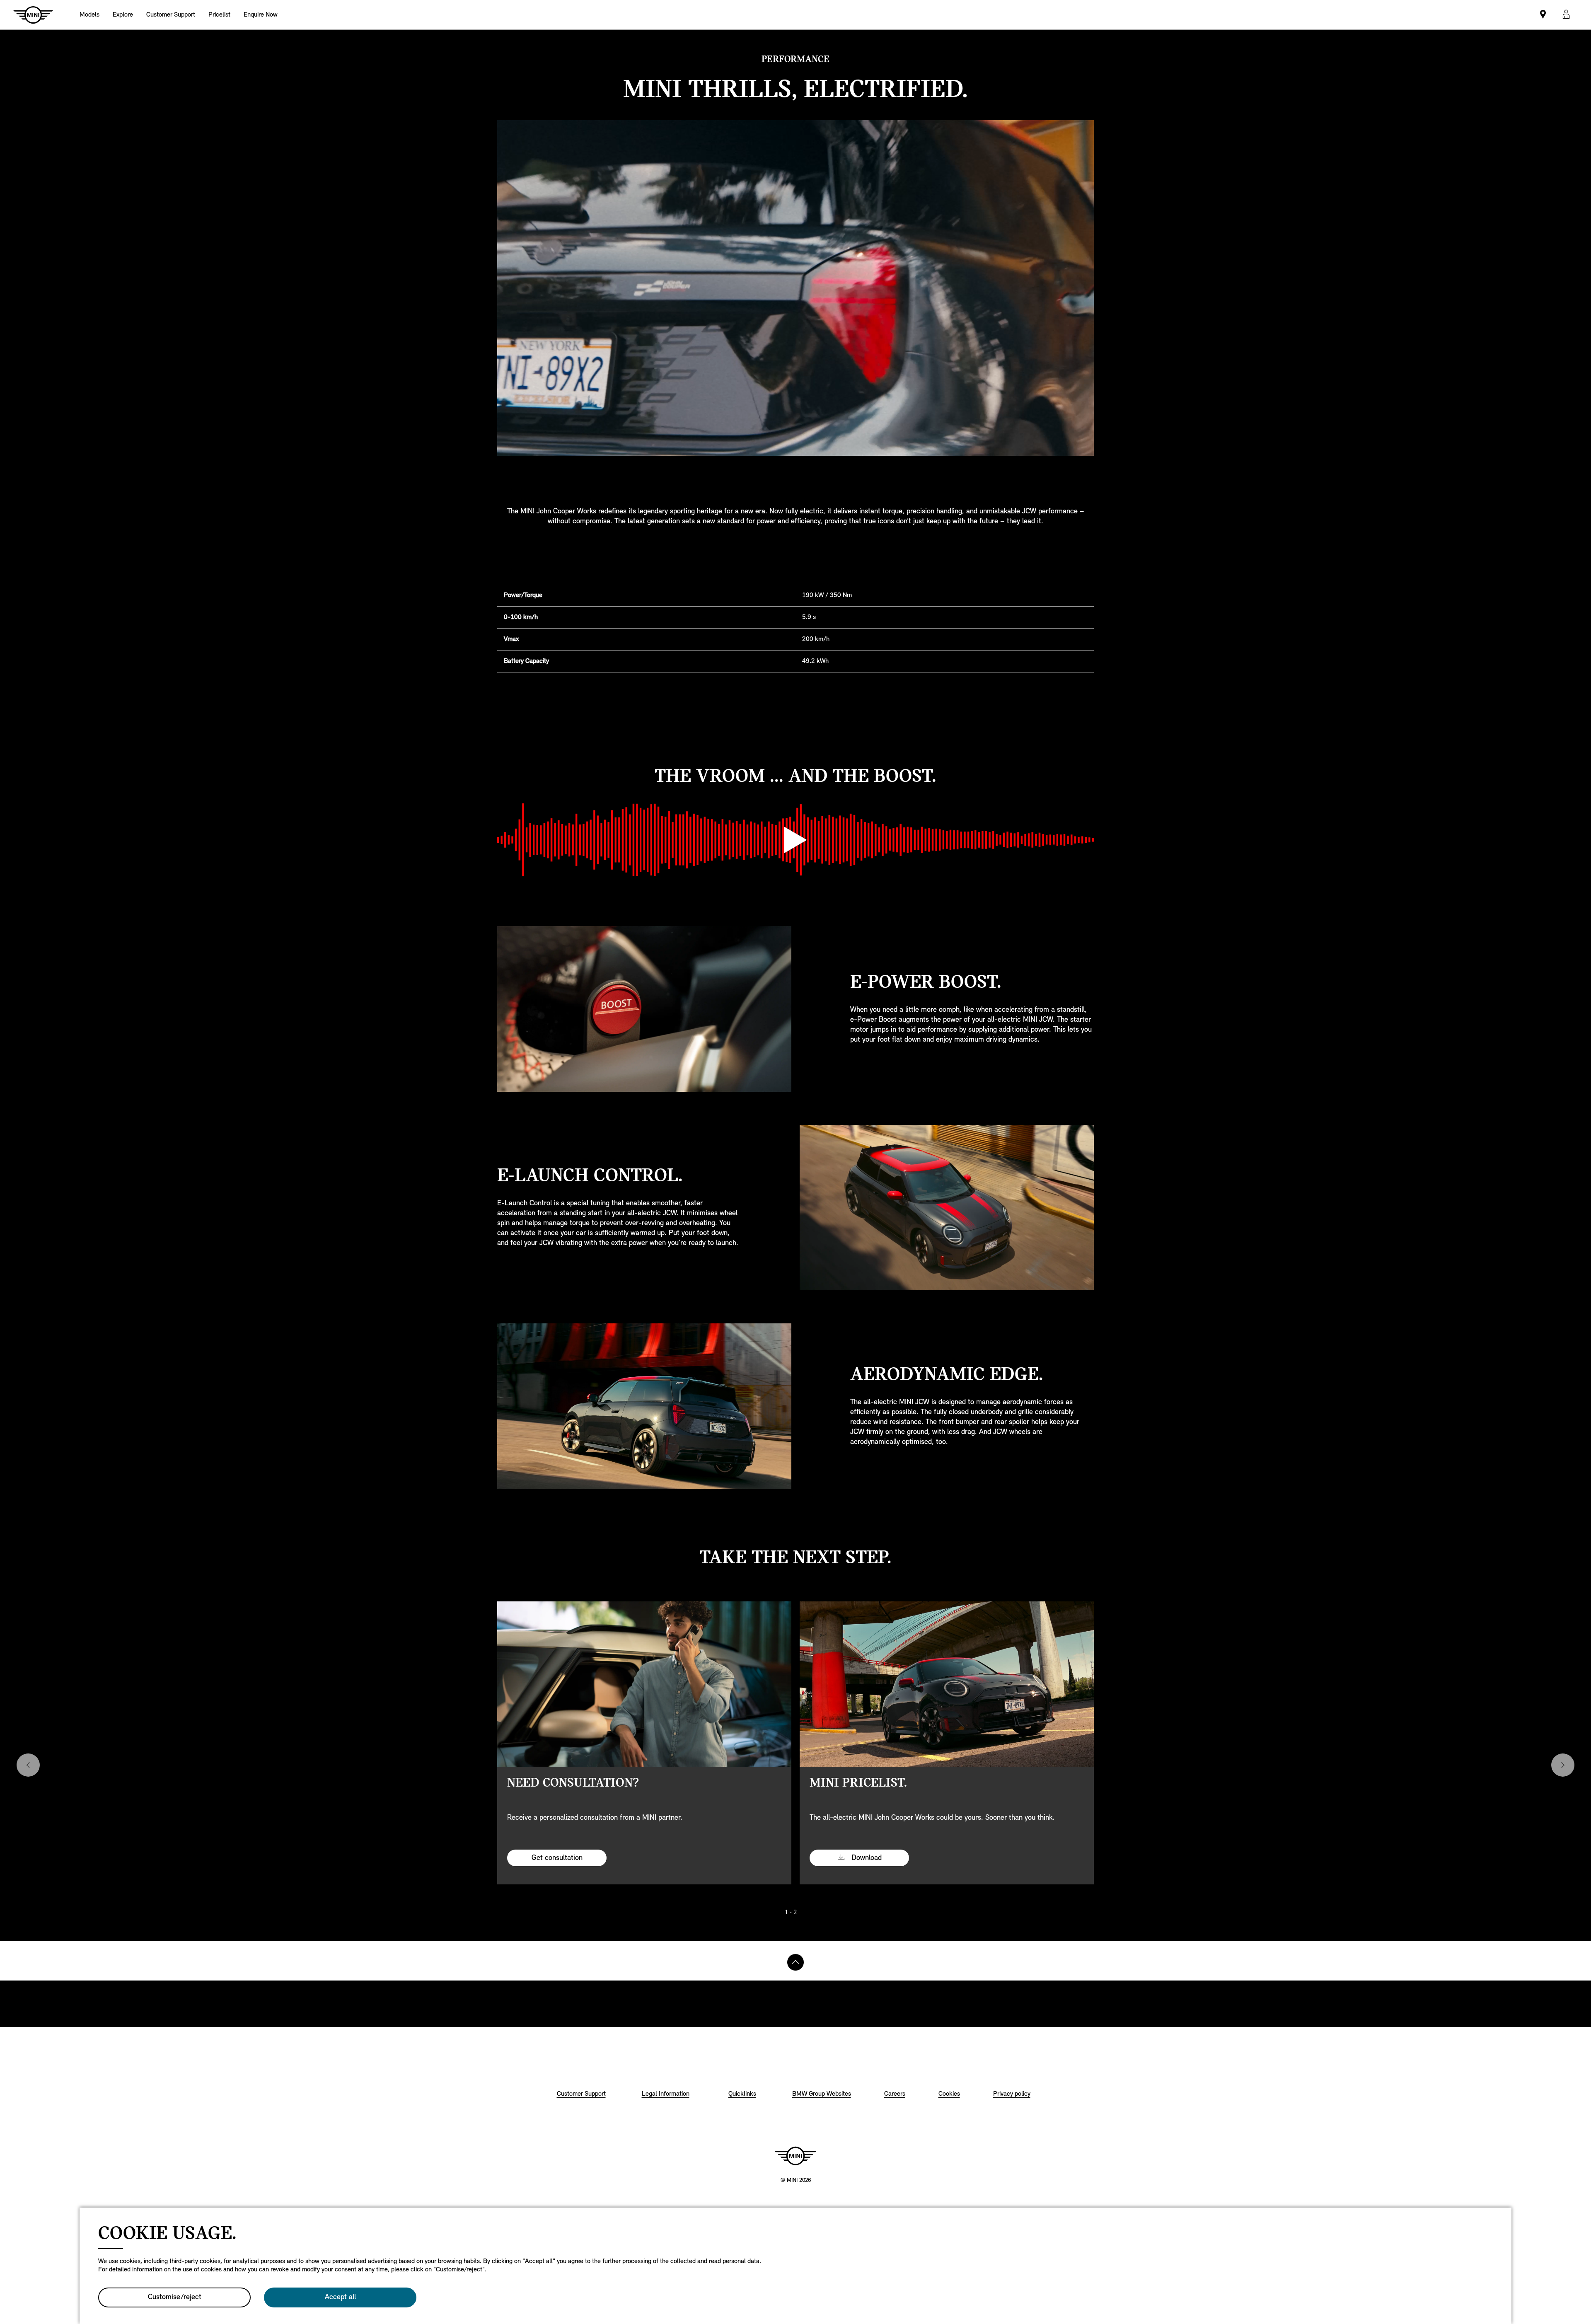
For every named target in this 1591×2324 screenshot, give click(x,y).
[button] (1566, 15)
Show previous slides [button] (28, 1765)
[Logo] (795, 2156)
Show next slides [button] (1563, 1765)
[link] (171, 15)
